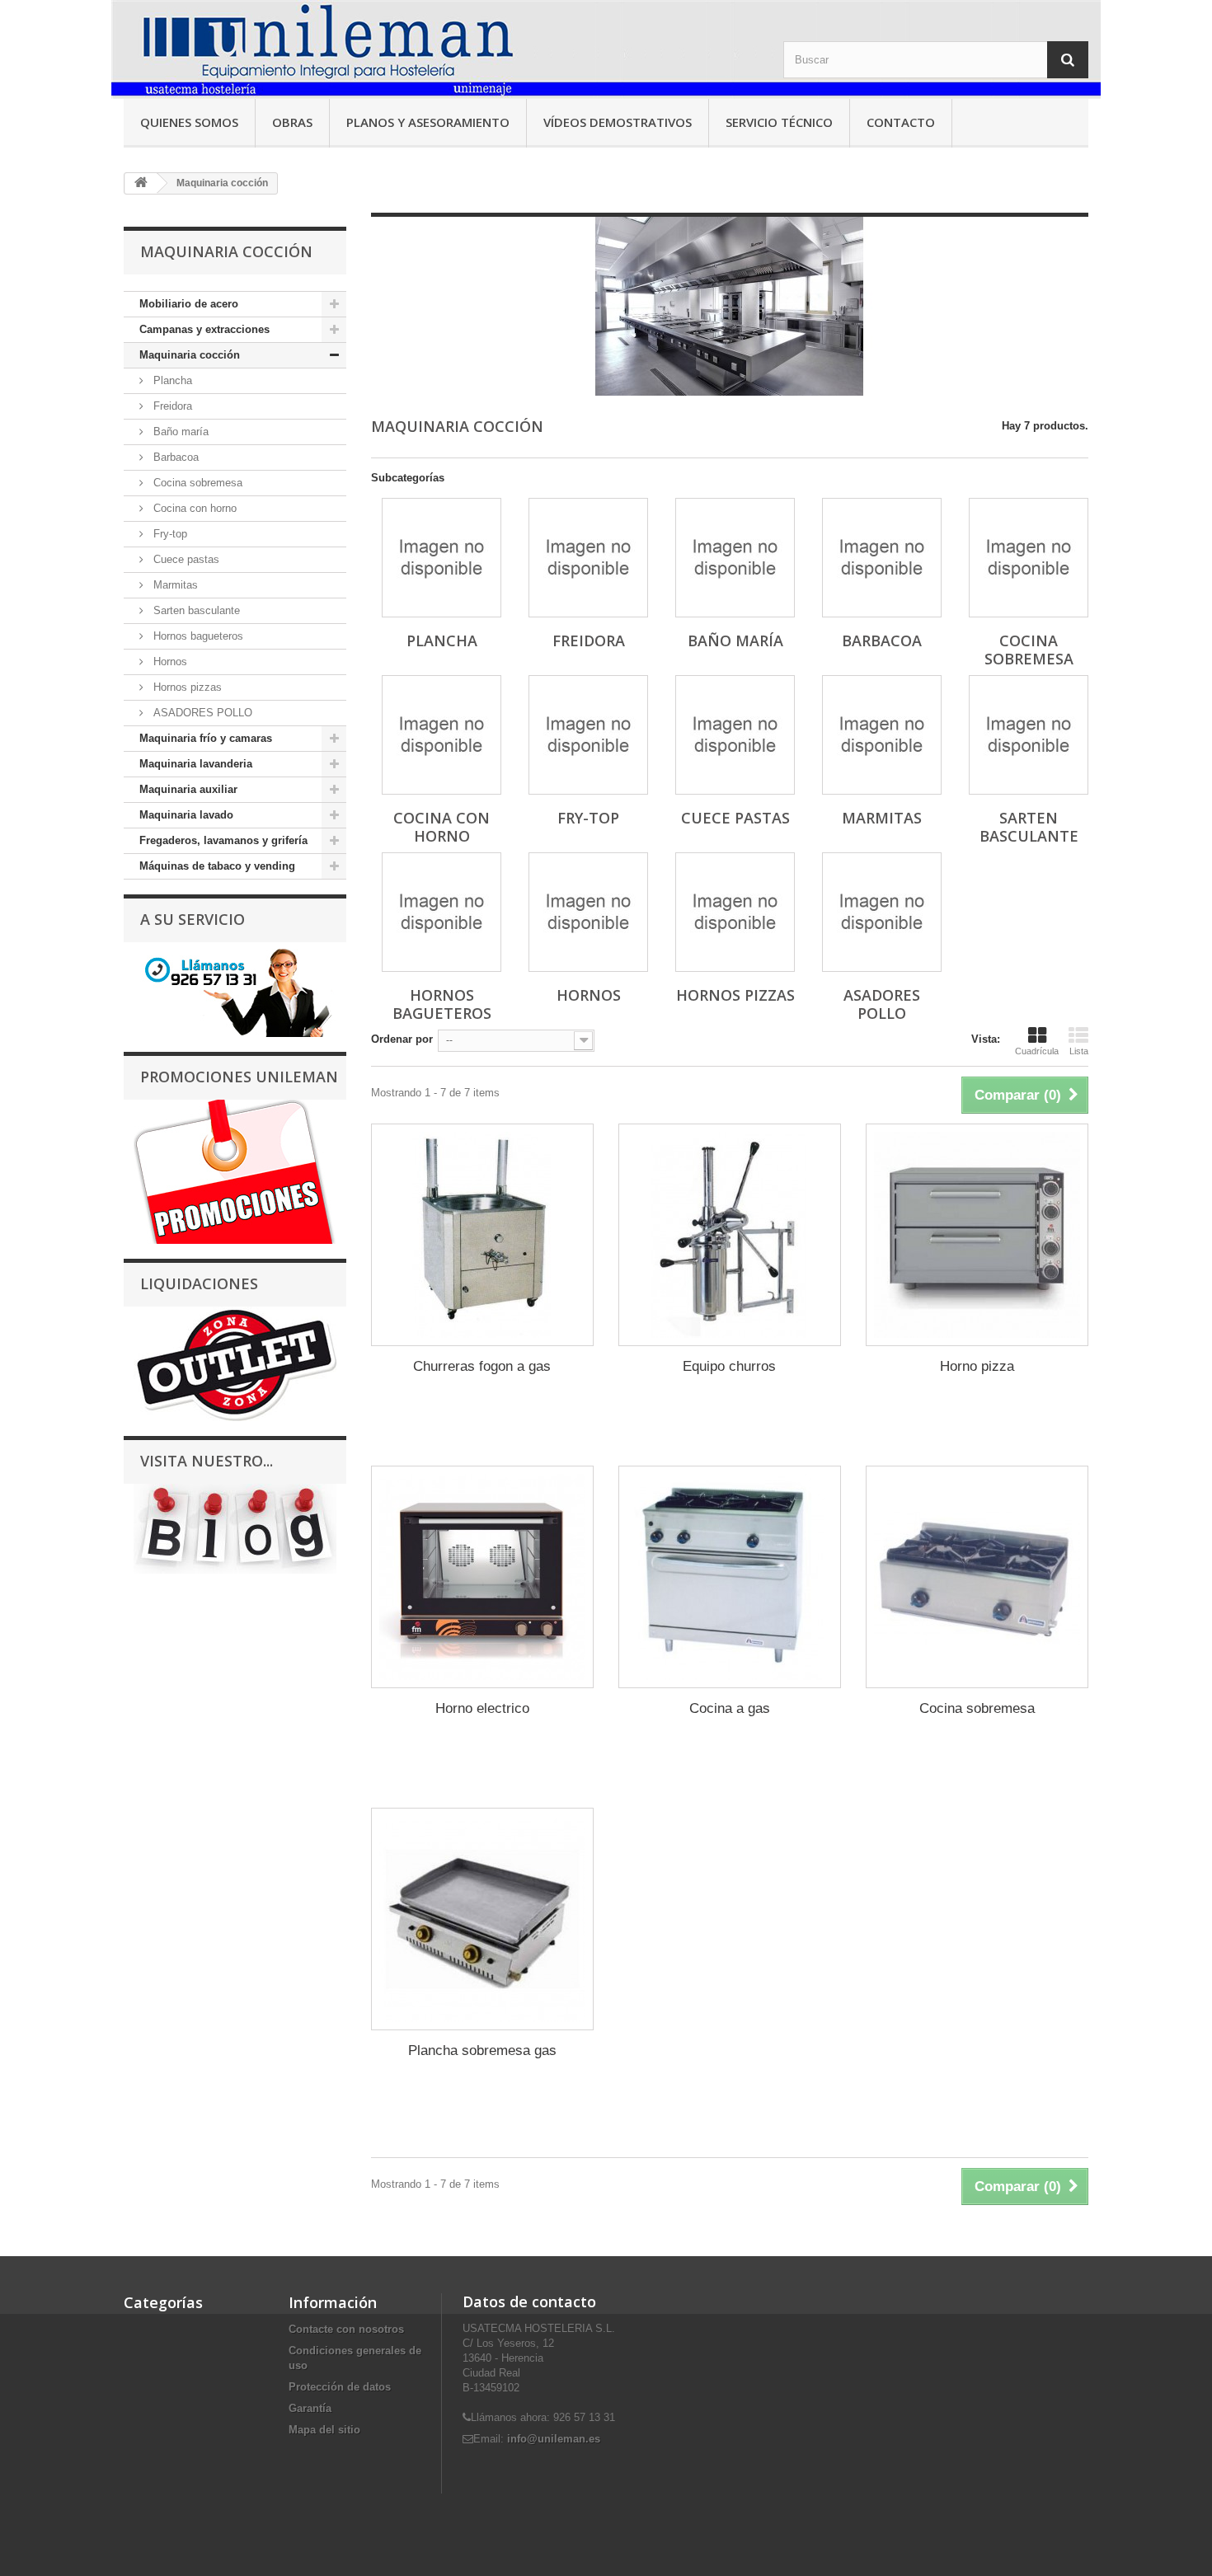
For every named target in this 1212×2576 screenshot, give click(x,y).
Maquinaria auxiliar (188, 789)
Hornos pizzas (186, 687)
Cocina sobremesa (196, 483)
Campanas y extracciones (204, 329)
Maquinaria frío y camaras (206, 738)
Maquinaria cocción (190, 355)
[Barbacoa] (882, 558)
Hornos (169, 662)
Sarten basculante (195, 610)
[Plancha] (442, 558)
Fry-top (169, 534)
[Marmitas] (882, 735)
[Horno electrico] (482, 1577)
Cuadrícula (1037, 1051)
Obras (292, 122)
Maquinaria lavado (186, 815)
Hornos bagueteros (197, 636)
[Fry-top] (588, 735)
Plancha (171, 380)
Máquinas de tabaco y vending (217, 866)
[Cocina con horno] (442, 735)
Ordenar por (402, 1039)
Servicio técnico (779, 122)
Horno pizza (977, 1366)
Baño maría (179, 432)
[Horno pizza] (977, 1235)
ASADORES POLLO (201, 713)
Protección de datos (340, 2387)
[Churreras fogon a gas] (482, 1235)
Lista (1079, 1051)
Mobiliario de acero (189, 304)
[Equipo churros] (730, 1235)
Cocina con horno (193, 508)
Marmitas (174, 585)
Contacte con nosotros (346, 2329)
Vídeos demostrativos (618, 122)
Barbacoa (174, 457)
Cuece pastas (185, 559)
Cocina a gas (730, 1708)
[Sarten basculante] (1029, 735)
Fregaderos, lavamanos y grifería (223, 840)
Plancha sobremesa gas (482, 2050)
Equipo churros (729, 1366)
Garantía (310, 2408)
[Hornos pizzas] (735, 912)
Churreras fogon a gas (482, 1366)
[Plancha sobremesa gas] (482, 1919)
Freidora (171, 406)
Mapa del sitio (324, 2430)
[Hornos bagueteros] (442, 912)
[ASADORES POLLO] (882, 912)
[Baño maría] (735, 558)
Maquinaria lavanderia (196, 764)
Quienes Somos (189, 122)
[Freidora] (588, 558)
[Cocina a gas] (730, 1577)
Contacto (901, 122)
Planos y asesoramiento (428, 122)
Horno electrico (482, 1708)
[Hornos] (588, 912)
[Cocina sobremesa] (1029, 558)
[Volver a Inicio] (141, 183)
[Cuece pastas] (735, 735)
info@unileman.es (554, 2439)
